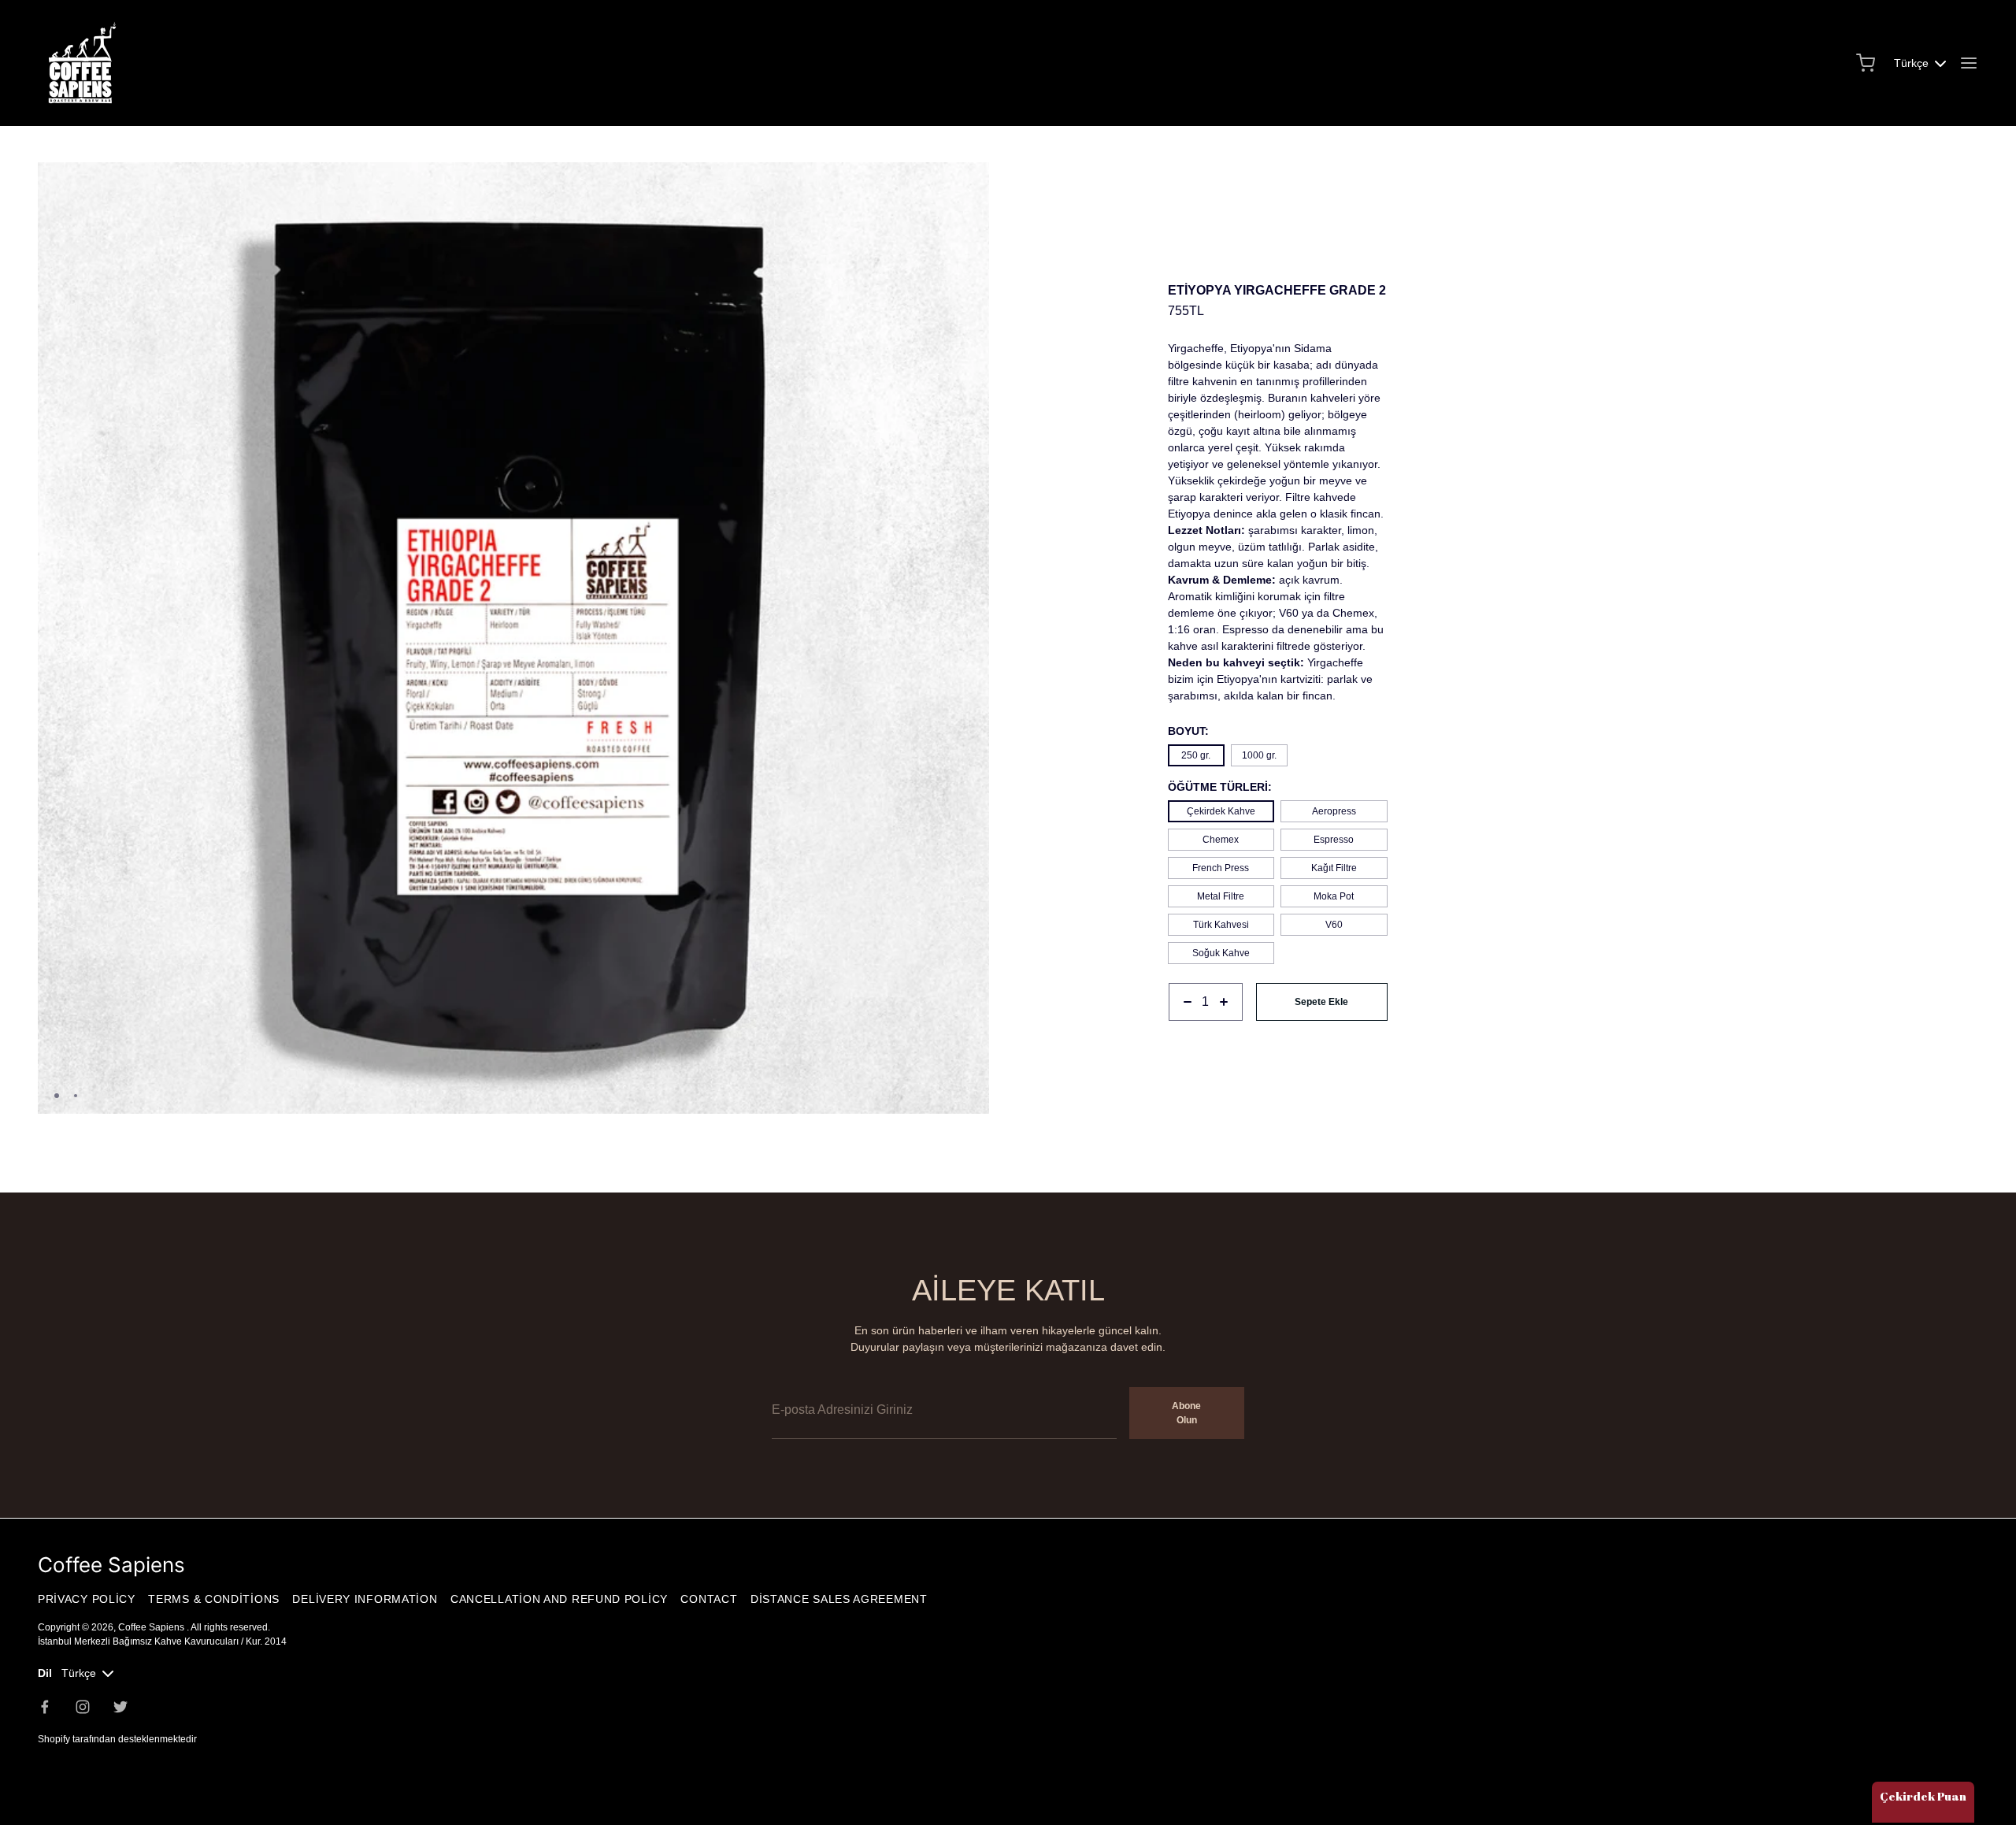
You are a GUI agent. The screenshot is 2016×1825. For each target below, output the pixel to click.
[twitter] (120, 1707)
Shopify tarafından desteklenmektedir (117, 1739)
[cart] (1866, 63)
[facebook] (45, 1707)
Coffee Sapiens (152, 1627)
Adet (1179, 1029)
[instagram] (83, 1707)
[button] (971, 181)
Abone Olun (1186, 1413)
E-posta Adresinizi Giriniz (834, 1376)
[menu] (1969, 63)
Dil (45, 1673)
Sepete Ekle (1321, 1002)
